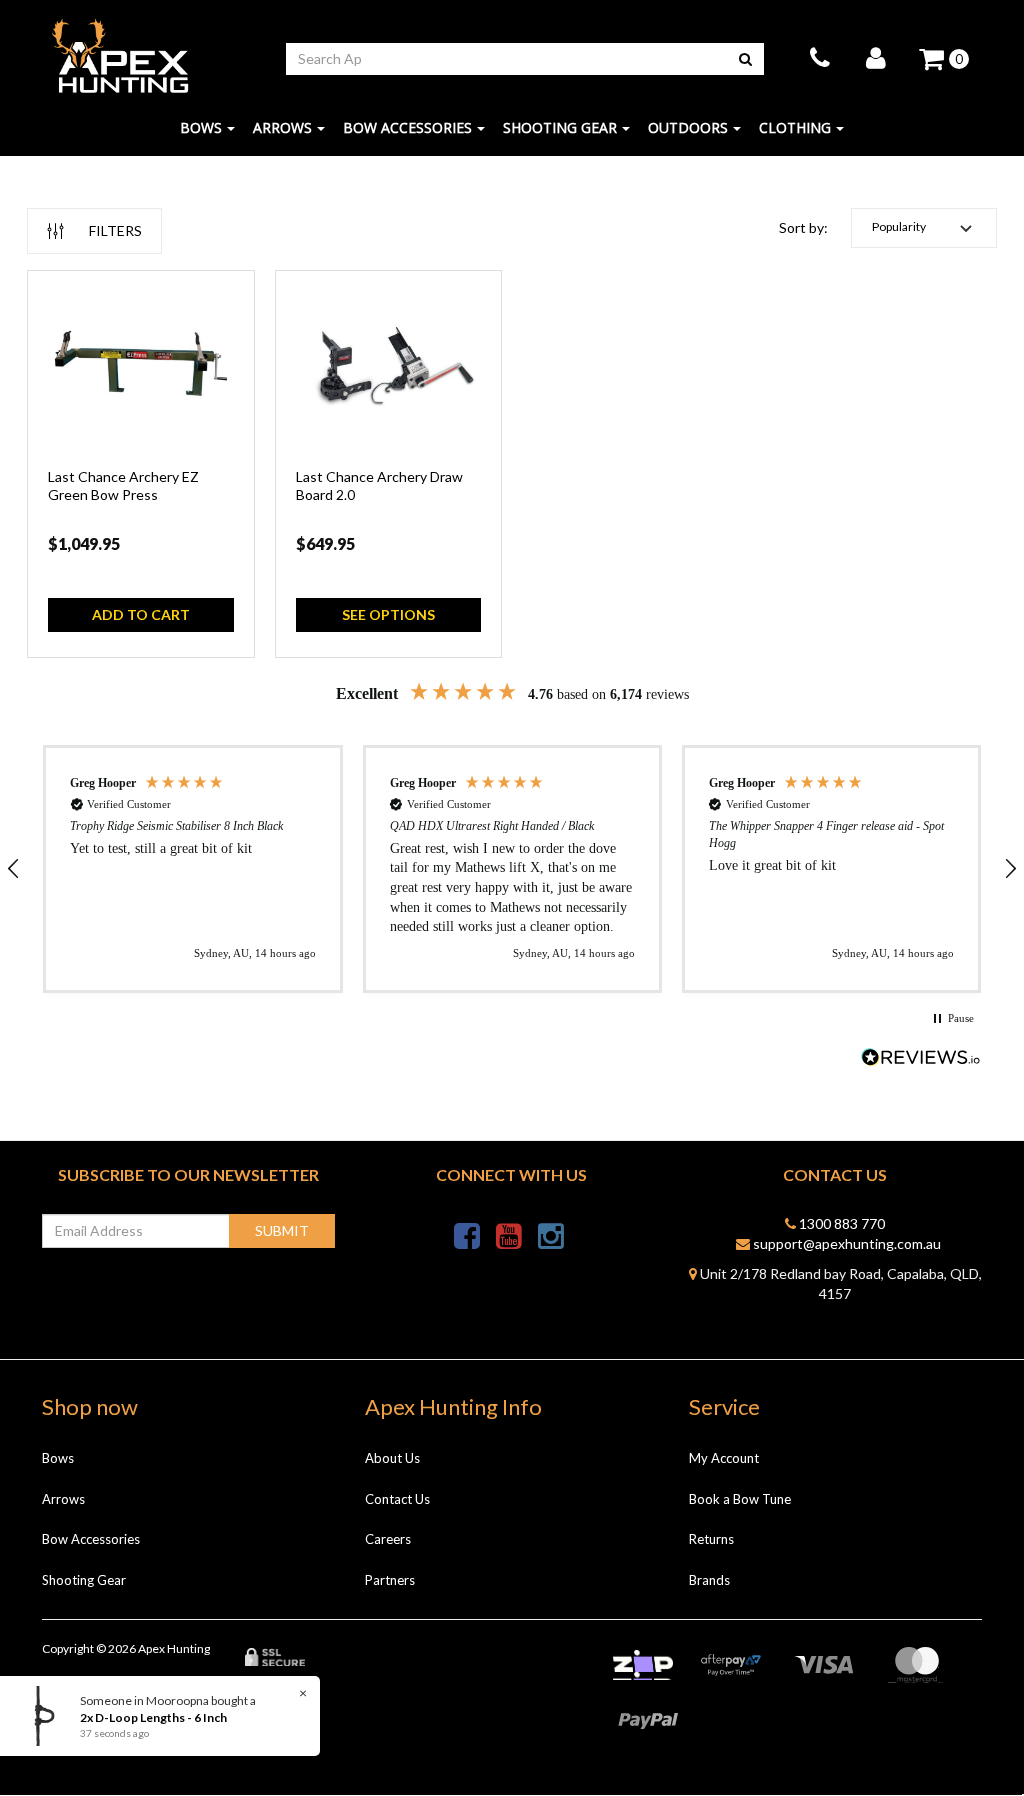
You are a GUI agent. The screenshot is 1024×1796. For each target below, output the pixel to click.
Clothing (795, 127)
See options (388, 614)
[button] (924, 228)
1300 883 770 (840, 1223)
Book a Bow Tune (740, 1499)
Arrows (282, 127)
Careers (388, 1539)
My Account (724, 1458)
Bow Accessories (407, 127)
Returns (711, 1539)
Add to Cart (141, 614)
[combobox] (507, 59)
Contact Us (397, 1499)
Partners (390, 1580)
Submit (282, 1230)
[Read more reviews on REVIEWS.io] (921, 1059)
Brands (709, 1580)
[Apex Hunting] (120, 56)
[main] (512, 473)
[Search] (745, 59)
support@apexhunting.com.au (845, 1243)
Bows (201, 127)
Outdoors (688, 127)
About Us (392, 1458)
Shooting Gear (560, 127)
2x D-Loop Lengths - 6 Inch (146, 1717)
